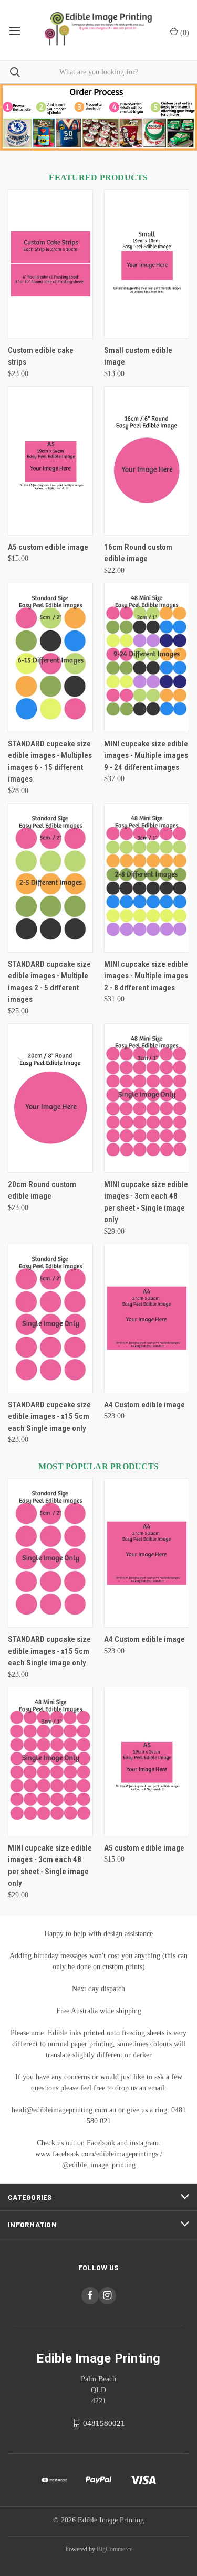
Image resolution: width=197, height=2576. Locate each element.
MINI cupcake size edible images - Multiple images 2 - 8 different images (146, 976)
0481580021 (104, 2423)
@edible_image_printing (99, 2165)
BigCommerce (115, 2549)
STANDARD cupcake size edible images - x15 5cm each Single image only (49, 1417)
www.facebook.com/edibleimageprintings (97, 2154)
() (184, 33)
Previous (17, 117)
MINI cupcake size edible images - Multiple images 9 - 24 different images (146, 756)
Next (180, 117)
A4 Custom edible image (144, 1405)
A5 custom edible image (48, 547)
